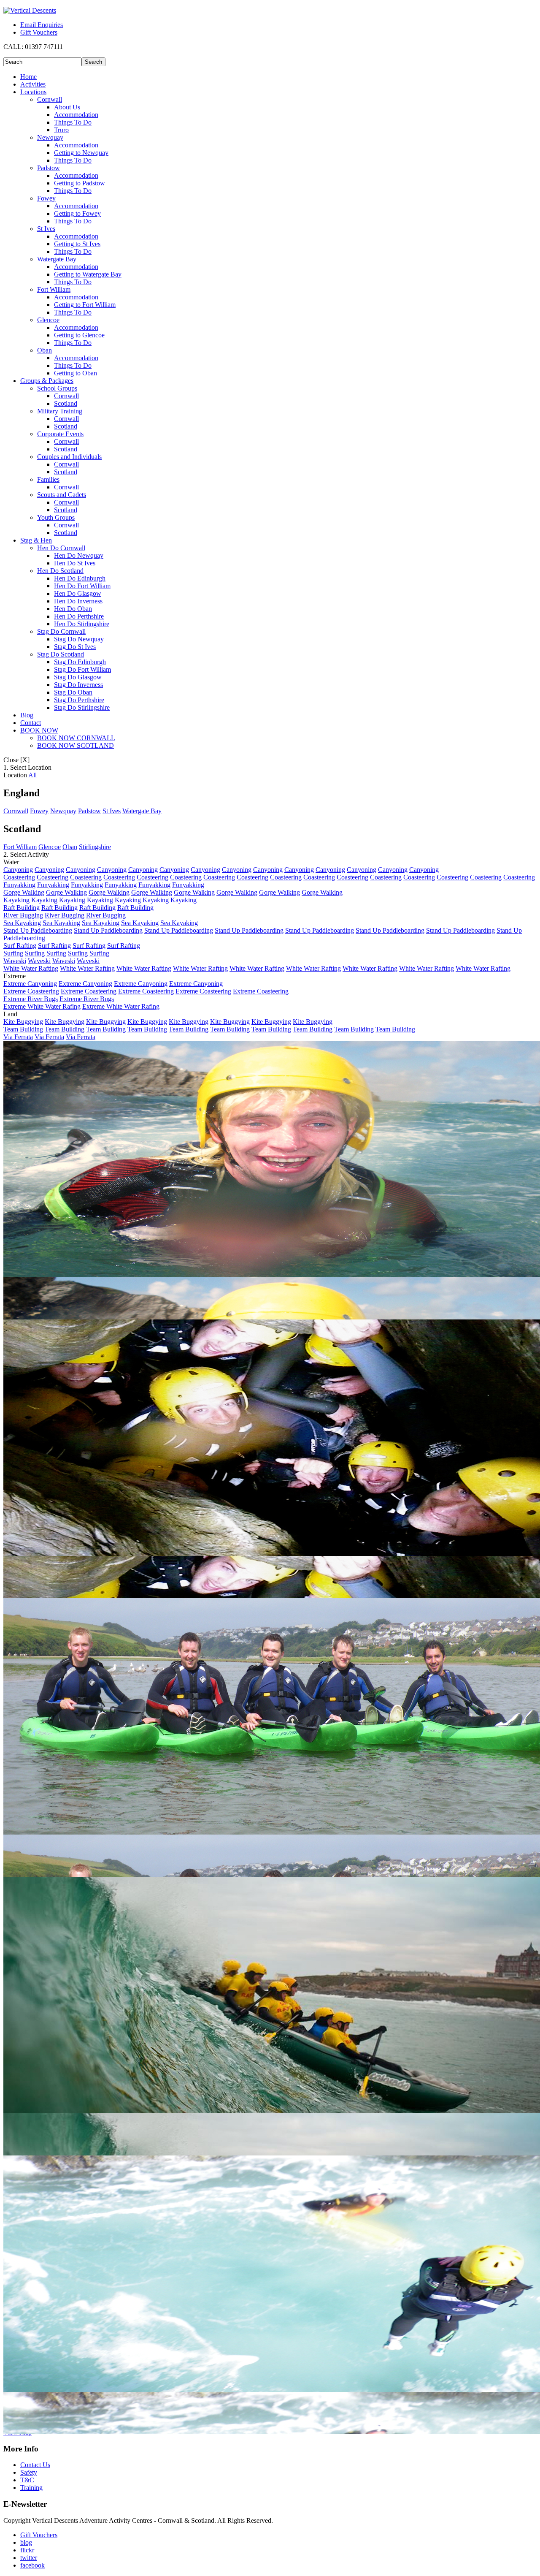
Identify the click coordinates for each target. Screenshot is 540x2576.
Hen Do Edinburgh (80, 578)
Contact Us (35, 2465)
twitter (29, 2558)
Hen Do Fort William (82, 586)
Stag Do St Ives (75, 647)
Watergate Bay (57, 259)
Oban (45, 350)
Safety (29, 2472)
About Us (67, 107)
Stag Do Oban (73, 692)
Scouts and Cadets (62, 495)
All (32, 775)
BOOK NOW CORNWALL (76, 738)
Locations (33, 92)
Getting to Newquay (81, 153)
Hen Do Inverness (78, 601)
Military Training (60, 411)
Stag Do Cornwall (61, 631)
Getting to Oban (76, 373)
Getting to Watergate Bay (88, 274)
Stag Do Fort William (82, 669)
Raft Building (22, 908)
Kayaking (16, 900)
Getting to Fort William (85, 305)
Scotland (66, 403)
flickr (27, 2550)
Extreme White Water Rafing (42, 1006)
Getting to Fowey (77, 213)
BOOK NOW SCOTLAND (76, 745)
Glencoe (48, 320)
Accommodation (76, 115)
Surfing (13, 953)
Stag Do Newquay (79, 639)
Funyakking (19, 885)
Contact (31, 723)
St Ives (46, 229)
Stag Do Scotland (61, 654)
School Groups (57, 388)
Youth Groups (56, 517)
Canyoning (18, 870)
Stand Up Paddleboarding (38, 930)
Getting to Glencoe (79, 335)
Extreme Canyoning (30, 984)
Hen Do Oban (73, 609)
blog (26, 2542)
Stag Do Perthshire (79, 700)
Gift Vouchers (39, 32)
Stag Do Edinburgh (80, 662)
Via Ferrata (18, 1037)
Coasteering (19, 877)
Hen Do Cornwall (61, 548)
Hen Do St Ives (75, 563)
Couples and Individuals (69, 457)
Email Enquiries (42, 25)
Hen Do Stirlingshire (82, 624)
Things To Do (73, 122)
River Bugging (23, 915)
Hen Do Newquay (79, 555)
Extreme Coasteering (31, 991)
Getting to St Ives (77, 244)
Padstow (49, 168)
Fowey (46, 198)
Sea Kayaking (22, 923)
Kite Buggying (23, 1022)
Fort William (54, 289)
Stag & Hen (36, 540)
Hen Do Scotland (60, 571)
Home (28, 77)
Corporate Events (60, 434)
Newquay (50, 137)
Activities (33, 84)
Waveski (15, 961)
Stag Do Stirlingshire (82, 707)
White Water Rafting (31, 968)
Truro (61, 130)
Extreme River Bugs (31, 999)
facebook (32, 2565)
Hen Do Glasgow (78, 593)
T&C (27, 2480)
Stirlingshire (95, 847)
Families (48, 479)
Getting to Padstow (80, 183)
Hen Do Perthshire (79, 616)
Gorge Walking (24, 892)
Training (31, 2488)
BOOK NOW (39, 730)
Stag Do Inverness (78, 685)
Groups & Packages (47, 381)
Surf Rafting (20, 946)
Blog (27, 715)
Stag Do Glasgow (78, 677)
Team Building (23, 1029)
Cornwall (50, 99)
